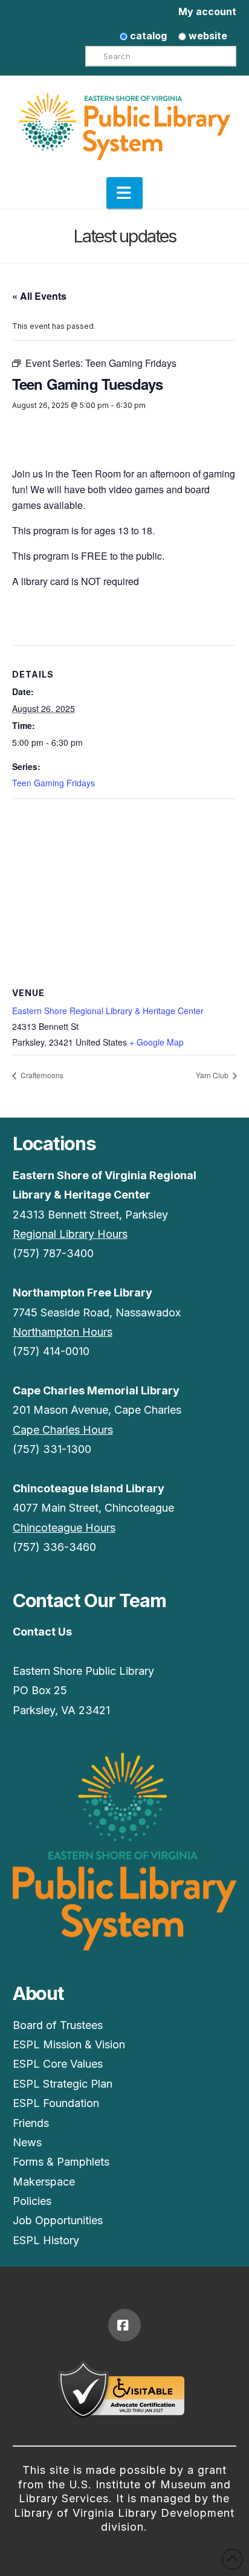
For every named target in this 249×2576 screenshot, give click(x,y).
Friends (31, 2123)
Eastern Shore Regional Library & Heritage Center (108, 1011)
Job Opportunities (58, 2220)
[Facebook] (124, 2325)
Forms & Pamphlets (61, 2162)
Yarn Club (213, 1075)
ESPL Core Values (58, 2064)
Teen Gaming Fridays (53, 783)
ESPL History (46, 2240)
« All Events (39, 296)
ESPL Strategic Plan (63, 2084)
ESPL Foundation (56, 2103)
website (207, 36)
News (27, 2142)
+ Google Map (157, 1042)
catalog (147, 36)
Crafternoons (41, 1075)
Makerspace (44, 2182)
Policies (32, 2201)
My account (207, 11)
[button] (124, 193)
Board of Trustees (58, 2025)
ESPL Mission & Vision (69, 2044)
